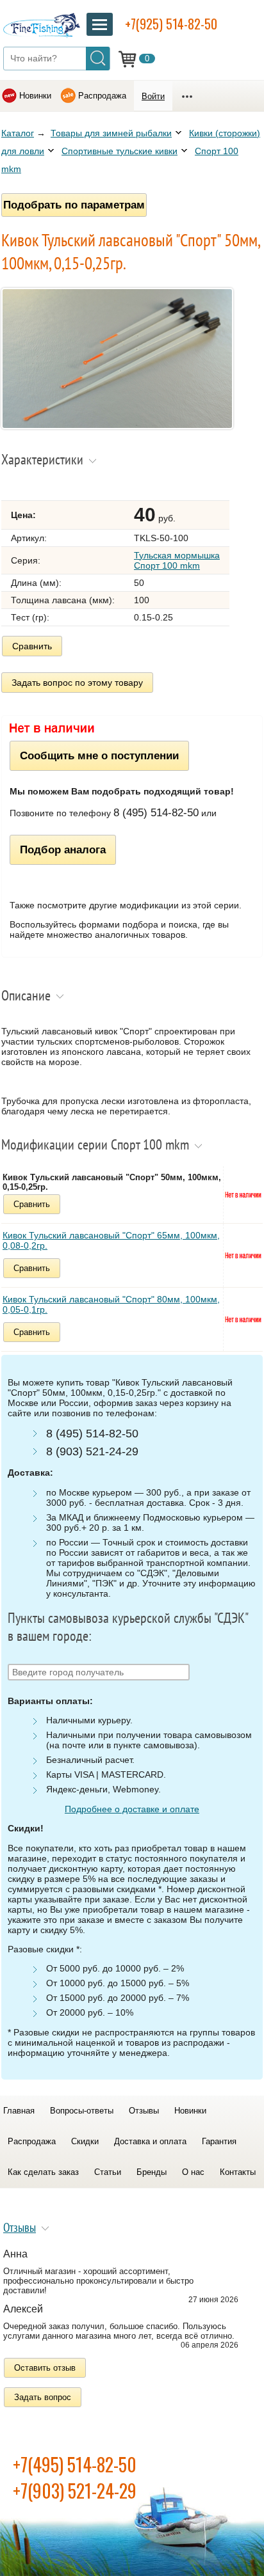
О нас (193, 2172)
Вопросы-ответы (82, 2111)
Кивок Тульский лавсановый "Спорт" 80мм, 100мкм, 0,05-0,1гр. (111, 1304)
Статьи (108, 2172)
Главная (19, 2111)
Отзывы (144, 2111)
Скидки (85, 2141)
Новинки (35, 96)
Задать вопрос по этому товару (77, 683)
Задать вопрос (43, 2397)
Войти (153, 96)
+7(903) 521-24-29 (75, 2491)
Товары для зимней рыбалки (111, 133)
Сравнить (32, 646)
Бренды (152, 2172)
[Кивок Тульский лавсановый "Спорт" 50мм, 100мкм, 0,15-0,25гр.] (117, 426)
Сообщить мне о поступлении (99, 755)
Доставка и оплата (150, 2141)
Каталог (18, 133)
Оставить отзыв (45, 2368)
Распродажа (102, 96)
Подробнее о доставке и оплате (132, 1809)
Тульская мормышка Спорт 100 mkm (177, 560)
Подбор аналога (63, 849)
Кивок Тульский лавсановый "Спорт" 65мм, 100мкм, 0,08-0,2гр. (111, 1240)
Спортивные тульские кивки (120, 151)
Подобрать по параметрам (74, 205)
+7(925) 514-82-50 (171, 24)
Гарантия (219, 2141)
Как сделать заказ (43, 2172)
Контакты (238, 2172)
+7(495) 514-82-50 (75, 2464)
